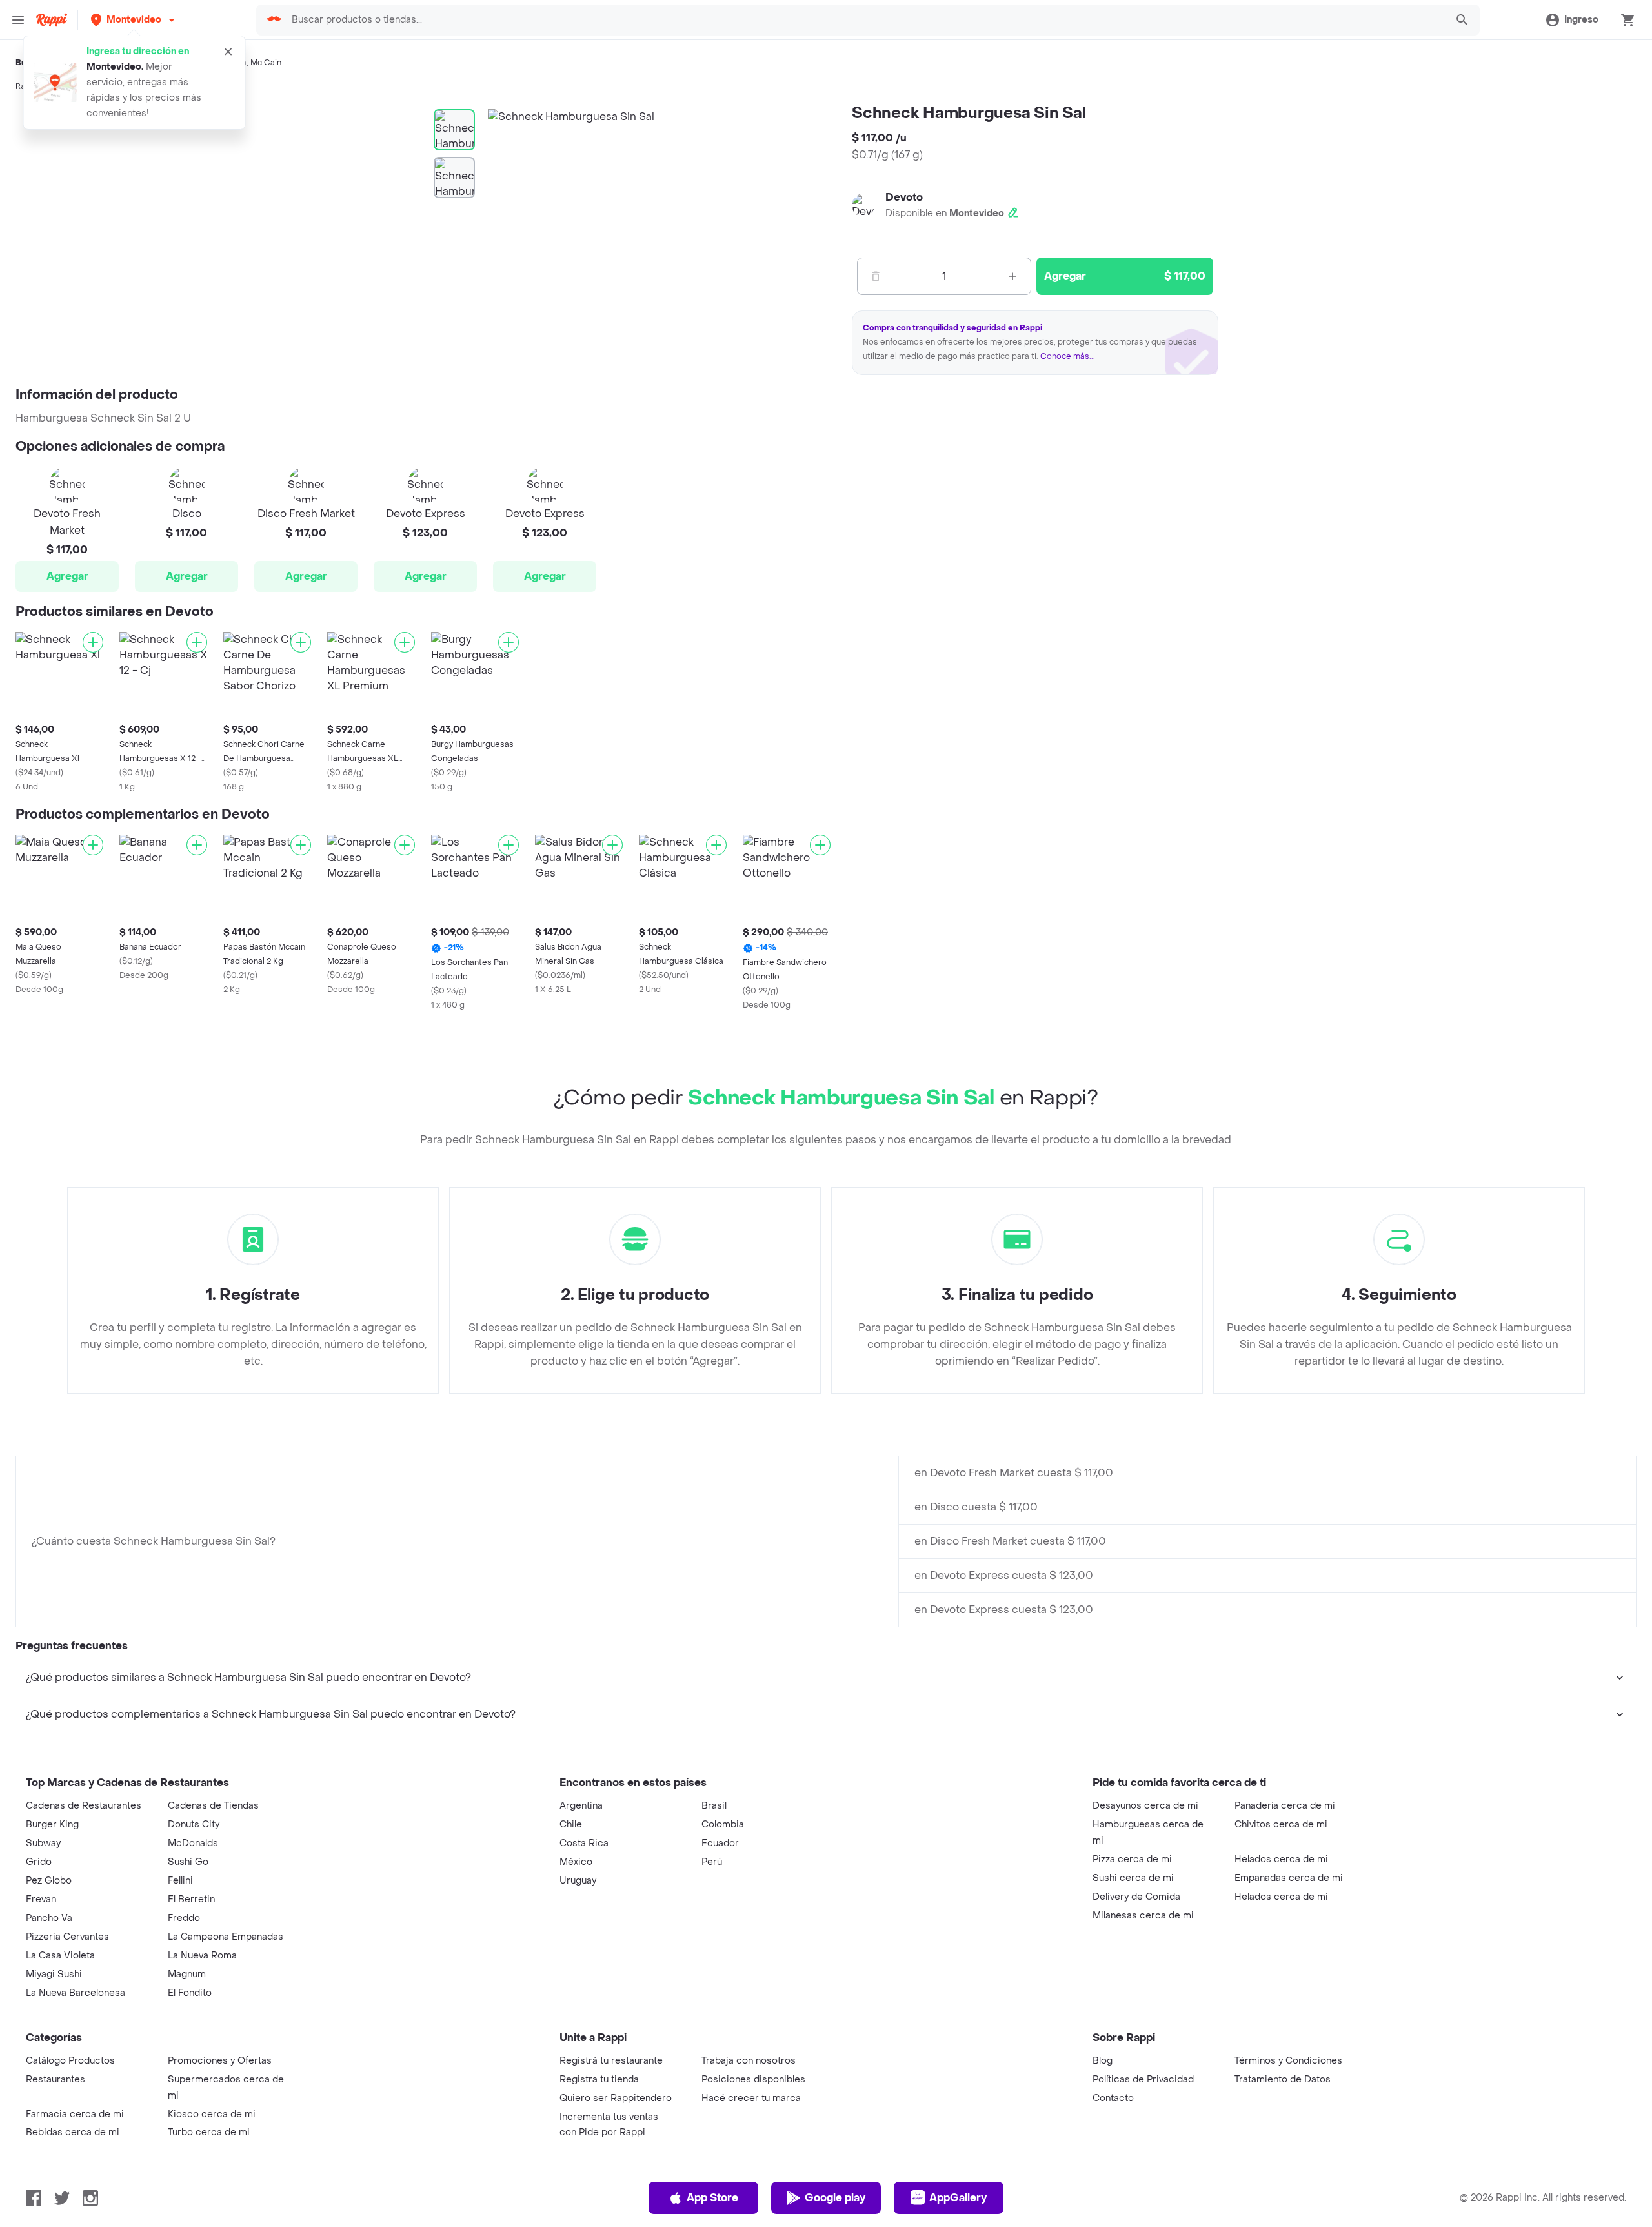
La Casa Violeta (60, 1956)
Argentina (581, 1806)
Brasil (714, 1806)
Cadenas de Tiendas (213, 1806)
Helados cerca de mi (1281, 1859)
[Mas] (1012, 276)
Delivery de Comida (1136, 1897)
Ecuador (720, 1843)
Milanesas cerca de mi (1143, 1916)
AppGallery (958, 2198)
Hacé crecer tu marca (751, 2098)
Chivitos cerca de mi (1281, 1825)
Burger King (52, 1825)
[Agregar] (93, 642)
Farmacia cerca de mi (75, 2114)
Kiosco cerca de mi (212, 2114)
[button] (134, 20)
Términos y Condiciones (1288, 2061)
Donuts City (194, 1825)
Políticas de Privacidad (1143, 2080)
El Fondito (190, 1993)
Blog (1103, 2061)
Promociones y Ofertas (220, 2061)
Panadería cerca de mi (1285, 1806)
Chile (571, 1825)
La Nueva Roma (202, 1956)
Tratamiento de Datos (1283, 2080)
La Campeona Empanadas (226, 1937)
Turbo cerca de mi (209, 2132)
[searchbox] (865, 20)
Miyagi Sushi (54, 1974)
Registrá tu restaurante (611, 2061)
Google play (835, 2198)
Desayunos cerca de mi (1145, 1806)
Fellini (180, 1881)
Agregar (67, 576)
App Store (712, 2198)
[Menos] (876, 276)
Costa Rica (584, 1843)
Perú (712, 1862)
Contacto (1113, 2098)
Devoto (904, 197)
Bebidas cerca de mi (73, 2132)
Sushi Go (188, 1862)
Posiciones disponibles (753, 2080)
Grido (39, 1862)
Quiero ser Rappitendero (616, 2098)
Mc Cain (266, 63)
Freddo (184, 1918)
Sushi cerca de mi (1133, 1878)
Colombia (723, 1825)
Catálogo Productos (70, 2061)
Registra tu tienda (599, 2080)
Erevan (41, 1899)
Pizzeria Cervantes (67, 1937)
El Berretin (191, 1899)
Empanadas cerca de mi (1289, 1878)
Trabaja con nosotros (749, 2061)
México (576, 1862)
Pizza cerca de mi (1132, 1859)
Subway (43, 1843)
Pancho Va (49, 1918)
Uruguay (578, 1881)
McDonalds (193, 1843)
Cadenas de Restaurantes (84, 1806)
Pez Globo (49, 1881)
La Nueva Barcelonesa (76, 1993)
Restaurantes (55, 2080)
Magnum (187, 1974)
